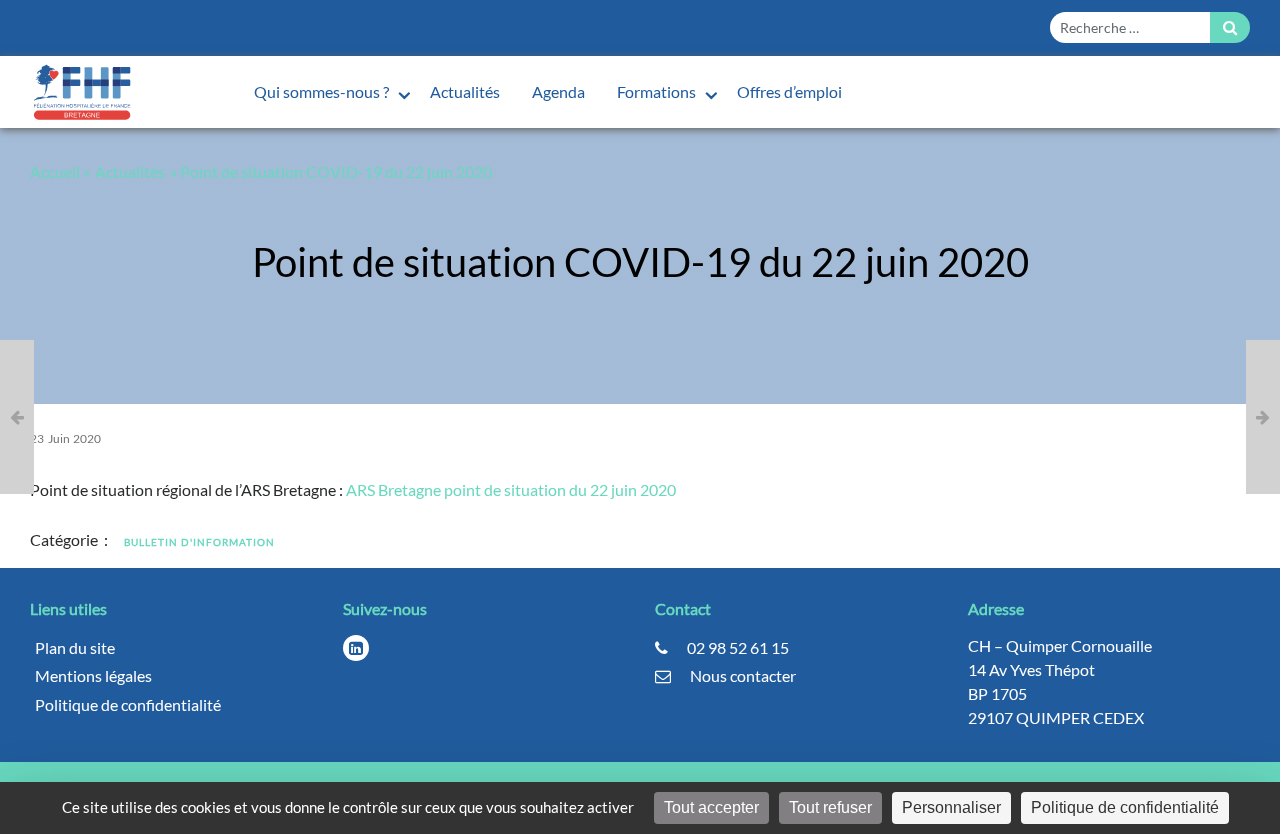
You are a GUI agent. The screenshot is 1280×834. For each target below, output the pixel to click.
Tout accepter (711, 807)
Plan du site (75, 647)
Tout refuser (830, 807)
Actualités (465, 91)
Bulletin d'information (199, 542)
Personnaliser (951, 807)
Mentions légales (93, 675)
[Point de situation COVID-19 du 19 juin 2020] (17, 417)
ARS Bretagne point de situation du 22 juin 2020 (511, 489)
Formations (658, 91)
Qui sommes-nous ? (323, 91)
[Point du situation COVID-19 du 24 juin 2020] (1263, 417)
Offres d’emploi (789, 91)
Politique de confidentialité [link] (1125, 807)
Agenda (558, 91)
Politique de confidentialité (128, 704)
